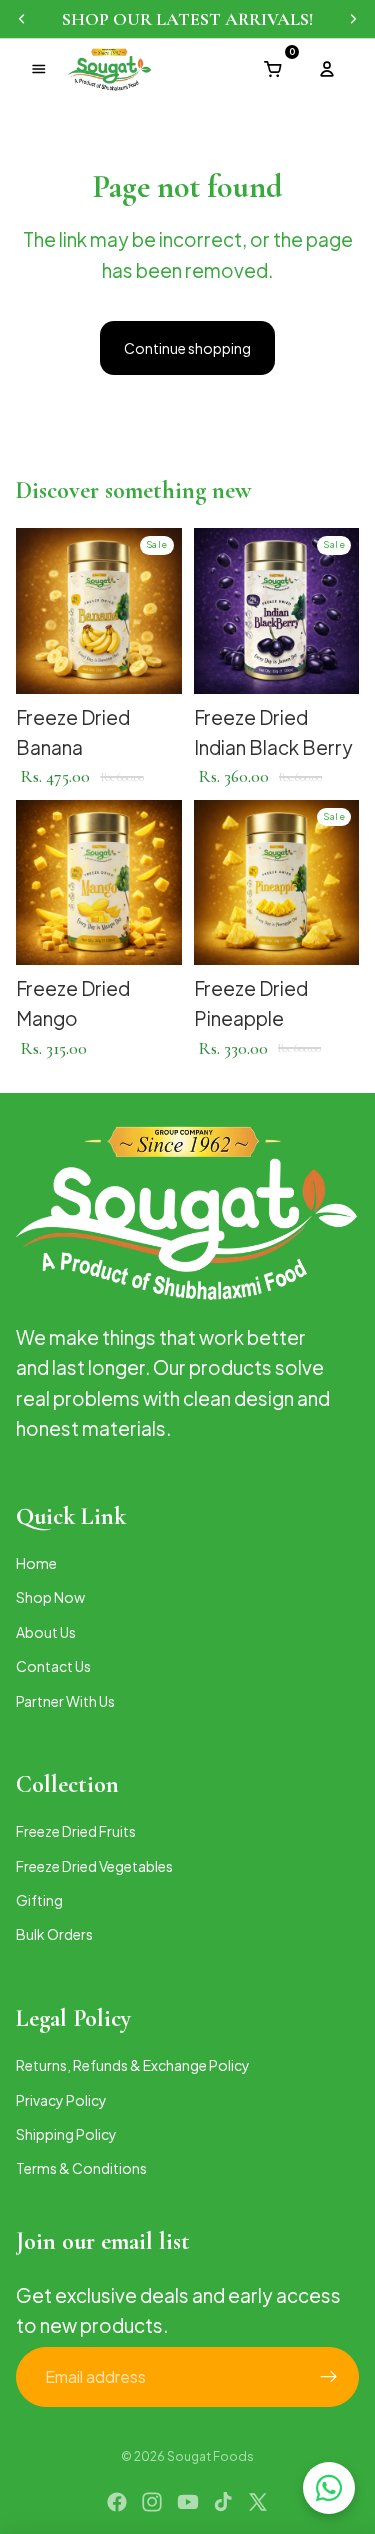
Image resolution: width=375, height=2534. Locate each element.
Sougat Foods (210, 2456)
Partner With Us (65, 1700)
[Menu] (39, 69)
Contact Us (53, 1666)
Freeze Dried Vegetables (94, 1865)
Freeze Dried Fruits (76, 1831)
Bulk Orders (54, 1934)
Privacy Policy (61, 2099)
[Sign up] (329, 2376)
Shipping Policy (66, 2134)
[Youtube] (188, 2502)
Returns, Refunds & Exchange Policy (133, 2065)
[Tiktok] (223, 2502)
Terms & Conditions (81, 2168)
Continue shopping (187, 348)
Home (36, 1562)
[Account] (327, 69)
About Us (46, 1631)
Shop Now (50, 1597)
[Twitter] (258, 2502)
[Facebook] (117, 2502)
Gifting (39, 1900)
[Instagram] (152, 2502)
